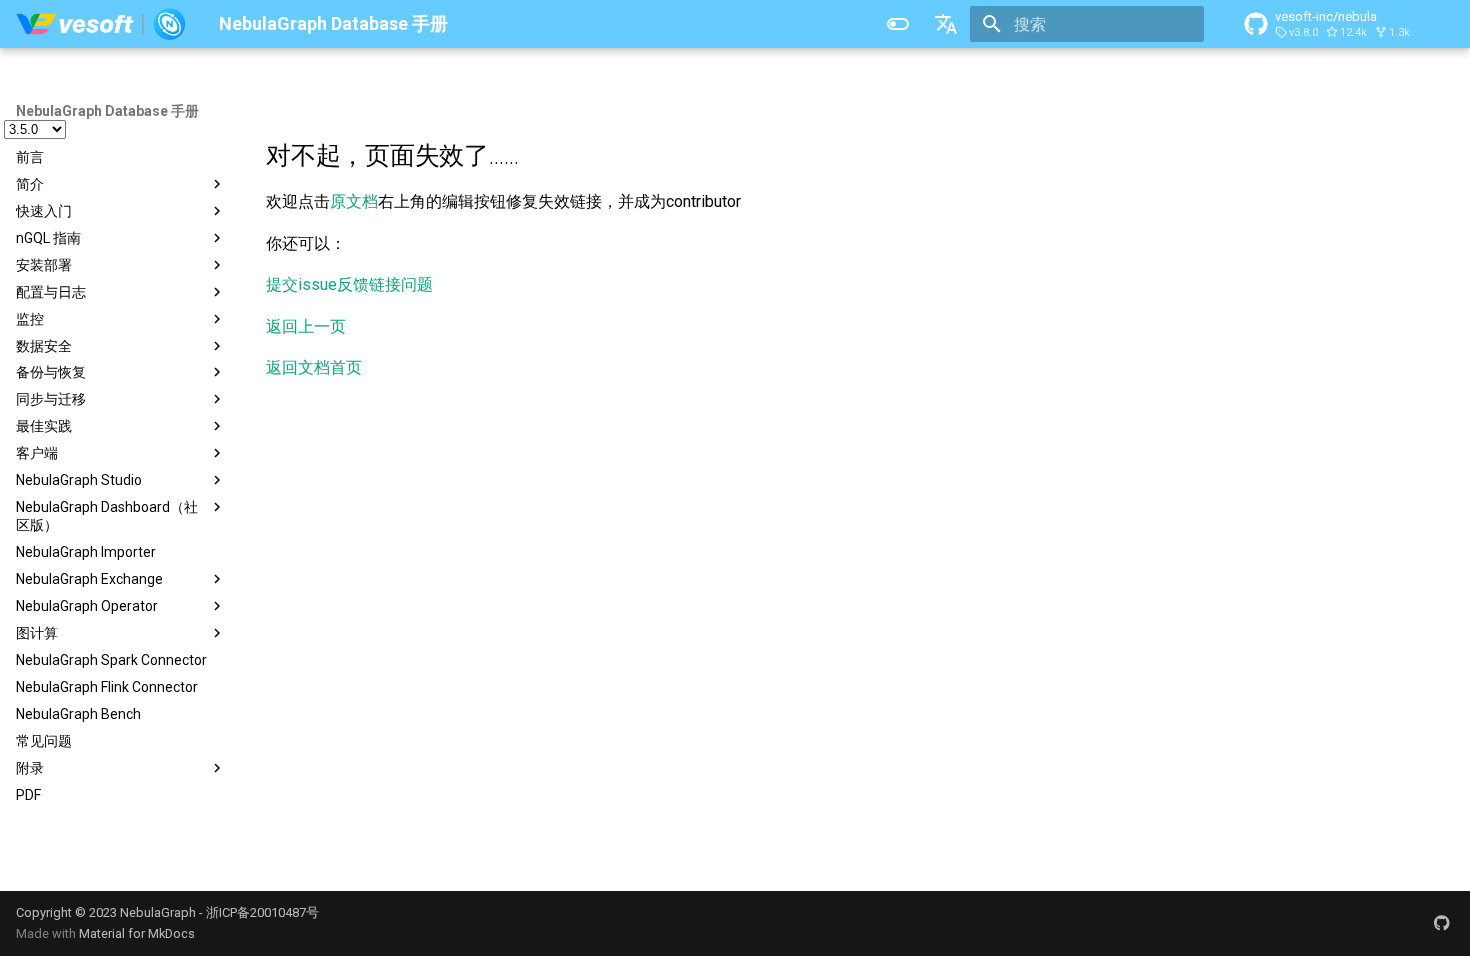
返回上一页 (306, 326)
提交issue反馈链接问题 (349, 284)
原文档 (354, 201)
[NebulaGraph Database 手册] (101, 24)
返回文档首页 (314, 367)
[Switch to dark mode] (898, 24)
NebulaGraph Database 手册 (107, 111)
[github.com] (1442, 923)
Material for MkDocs (137, 933)
